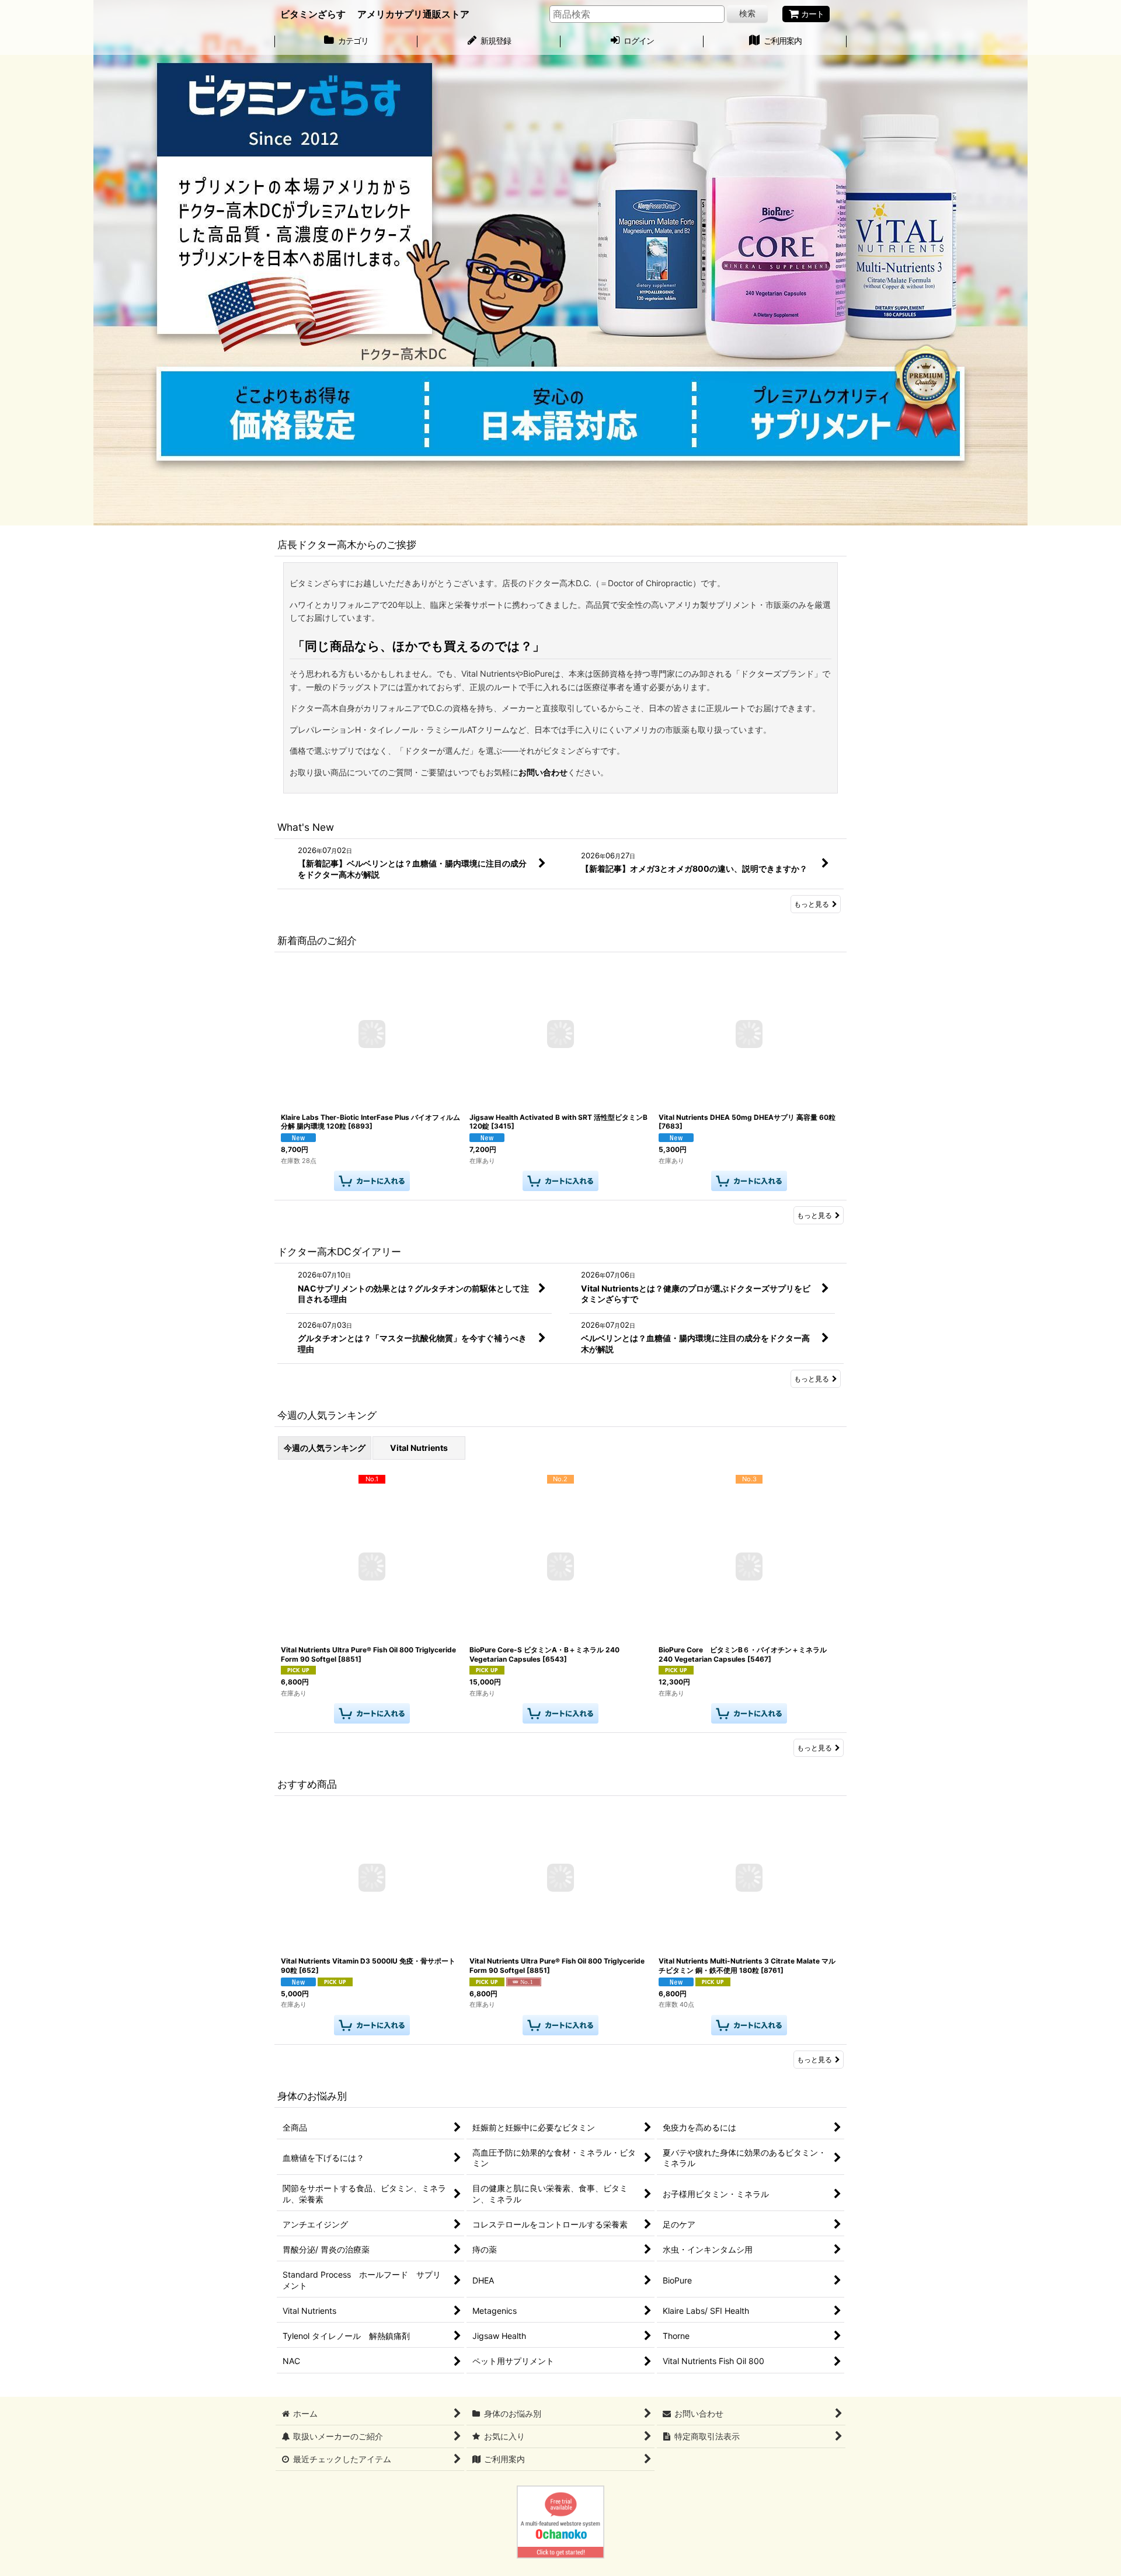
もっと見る (812, 904)
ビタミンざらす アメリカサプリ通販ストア (375, 14)
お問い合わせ (543, 772)
